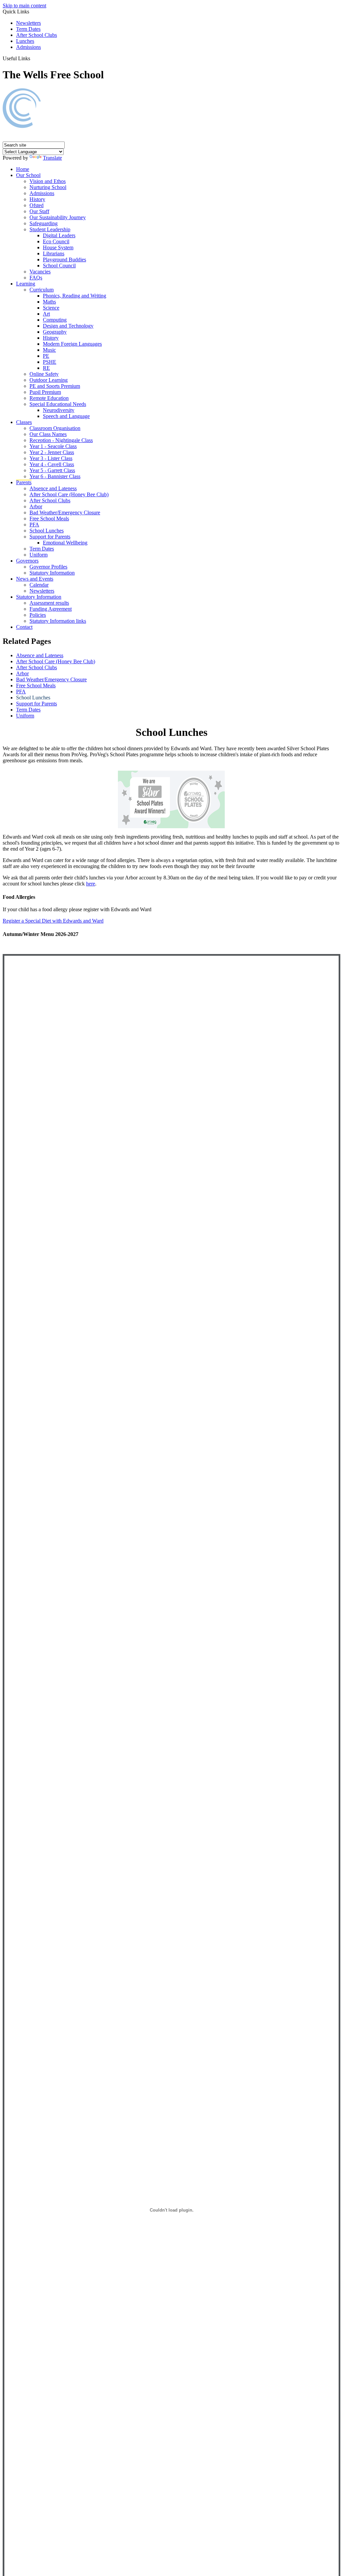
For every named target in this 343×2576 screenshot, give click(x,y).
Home (23, 169)
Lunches (25, 41)
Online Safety (44, 374)
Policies (38, 615)
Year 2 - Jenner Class (52, 452)
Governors (27, 561)
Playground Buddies (64, 260)
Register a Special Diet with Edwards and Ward (53, 921)
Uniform (39, 555)
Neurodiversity (59, 410)
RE (46, 368)
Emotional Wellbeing (65, 543)
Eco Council (56, 241)
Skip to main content (24, 6)
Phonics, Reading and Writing (75, 296)
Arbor (36, 506)
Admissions (28, 47)
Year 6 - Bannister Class (55, 476)
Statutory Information (52, 573)
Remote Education (49, 398)
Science (51, 308)
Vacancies (40, 272)
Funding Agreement (51, 609)
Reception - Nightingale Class (61, 440)
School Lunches (47, 531)
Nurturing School (48, 187)
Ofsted (37, 205)
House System (58, 247)
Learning (26, 284)
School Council (59, 266)
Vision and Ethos (48, 181)
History (37, 199)
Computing (55, 320)
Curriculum (42, 290)
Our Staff (39, 211)
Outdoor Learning (49, 380)
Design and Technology (68, 326)
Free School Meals (49, 519)
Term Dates (28, 29)
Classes (24, 422)
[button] (33, 58)
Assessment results (49, 603)
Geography (55, 332)
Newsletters (28, 23)
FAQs (36, 278)
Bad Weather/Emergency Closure (65, 512)
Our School (28, 175)
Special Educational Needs (58, 404)
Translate (52, 158)
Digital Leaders (59, 235)
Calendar (39, 585)
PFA (34, 525)
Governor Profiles (48, 567)
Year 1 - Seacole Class (53, 446)
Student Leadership (50, 229)
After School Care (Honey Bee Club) (69, 494)
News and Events (35, 579)
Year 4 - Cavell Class (52, 464)
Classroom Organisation (55, 428)
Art (46, 314)
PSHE (50, 362)
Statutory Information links (58, 621)
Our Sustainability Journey (58, 217)
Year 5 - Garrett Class (52, 470)
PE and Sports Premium (55, 386)
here (91, 884)
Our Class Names (48, 434)
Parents (24, 482)
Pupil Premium (45, 392)
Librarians (54, 253)
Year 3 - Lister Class (51, 458)
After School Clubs (37, 35)
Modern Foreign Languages (72, 344)
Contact (24, 627)
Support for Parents (50, 537)
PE (46, 356)
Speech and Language (66, 416)
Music (49, 350)
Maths (49, 302)
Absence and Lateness (53, 488)
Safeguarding (44, 223)
